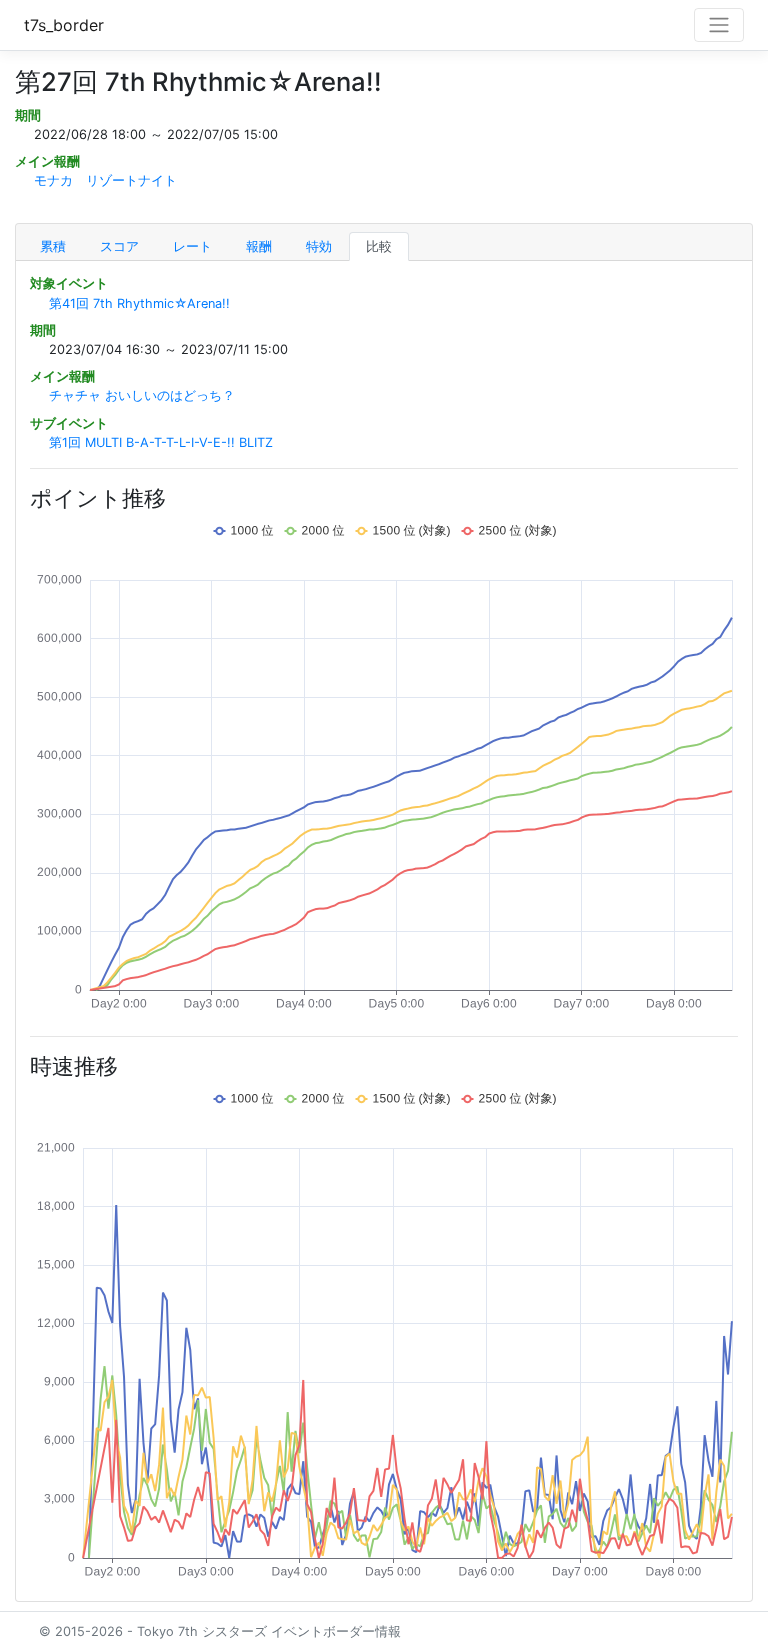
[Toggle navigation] (719, 25)
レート (192, 246)
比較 (379, 246)
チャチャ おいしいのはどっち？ (142, 395)
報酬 (259, 246)
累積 (53, 246)
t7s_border (64, 25)
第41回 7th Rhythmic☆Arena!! (139, 303)
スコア (119, 246)
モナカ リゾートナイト (105, 180)
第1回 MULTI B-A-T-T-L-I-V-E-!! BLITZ (161, 442)
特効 (319, 246)
